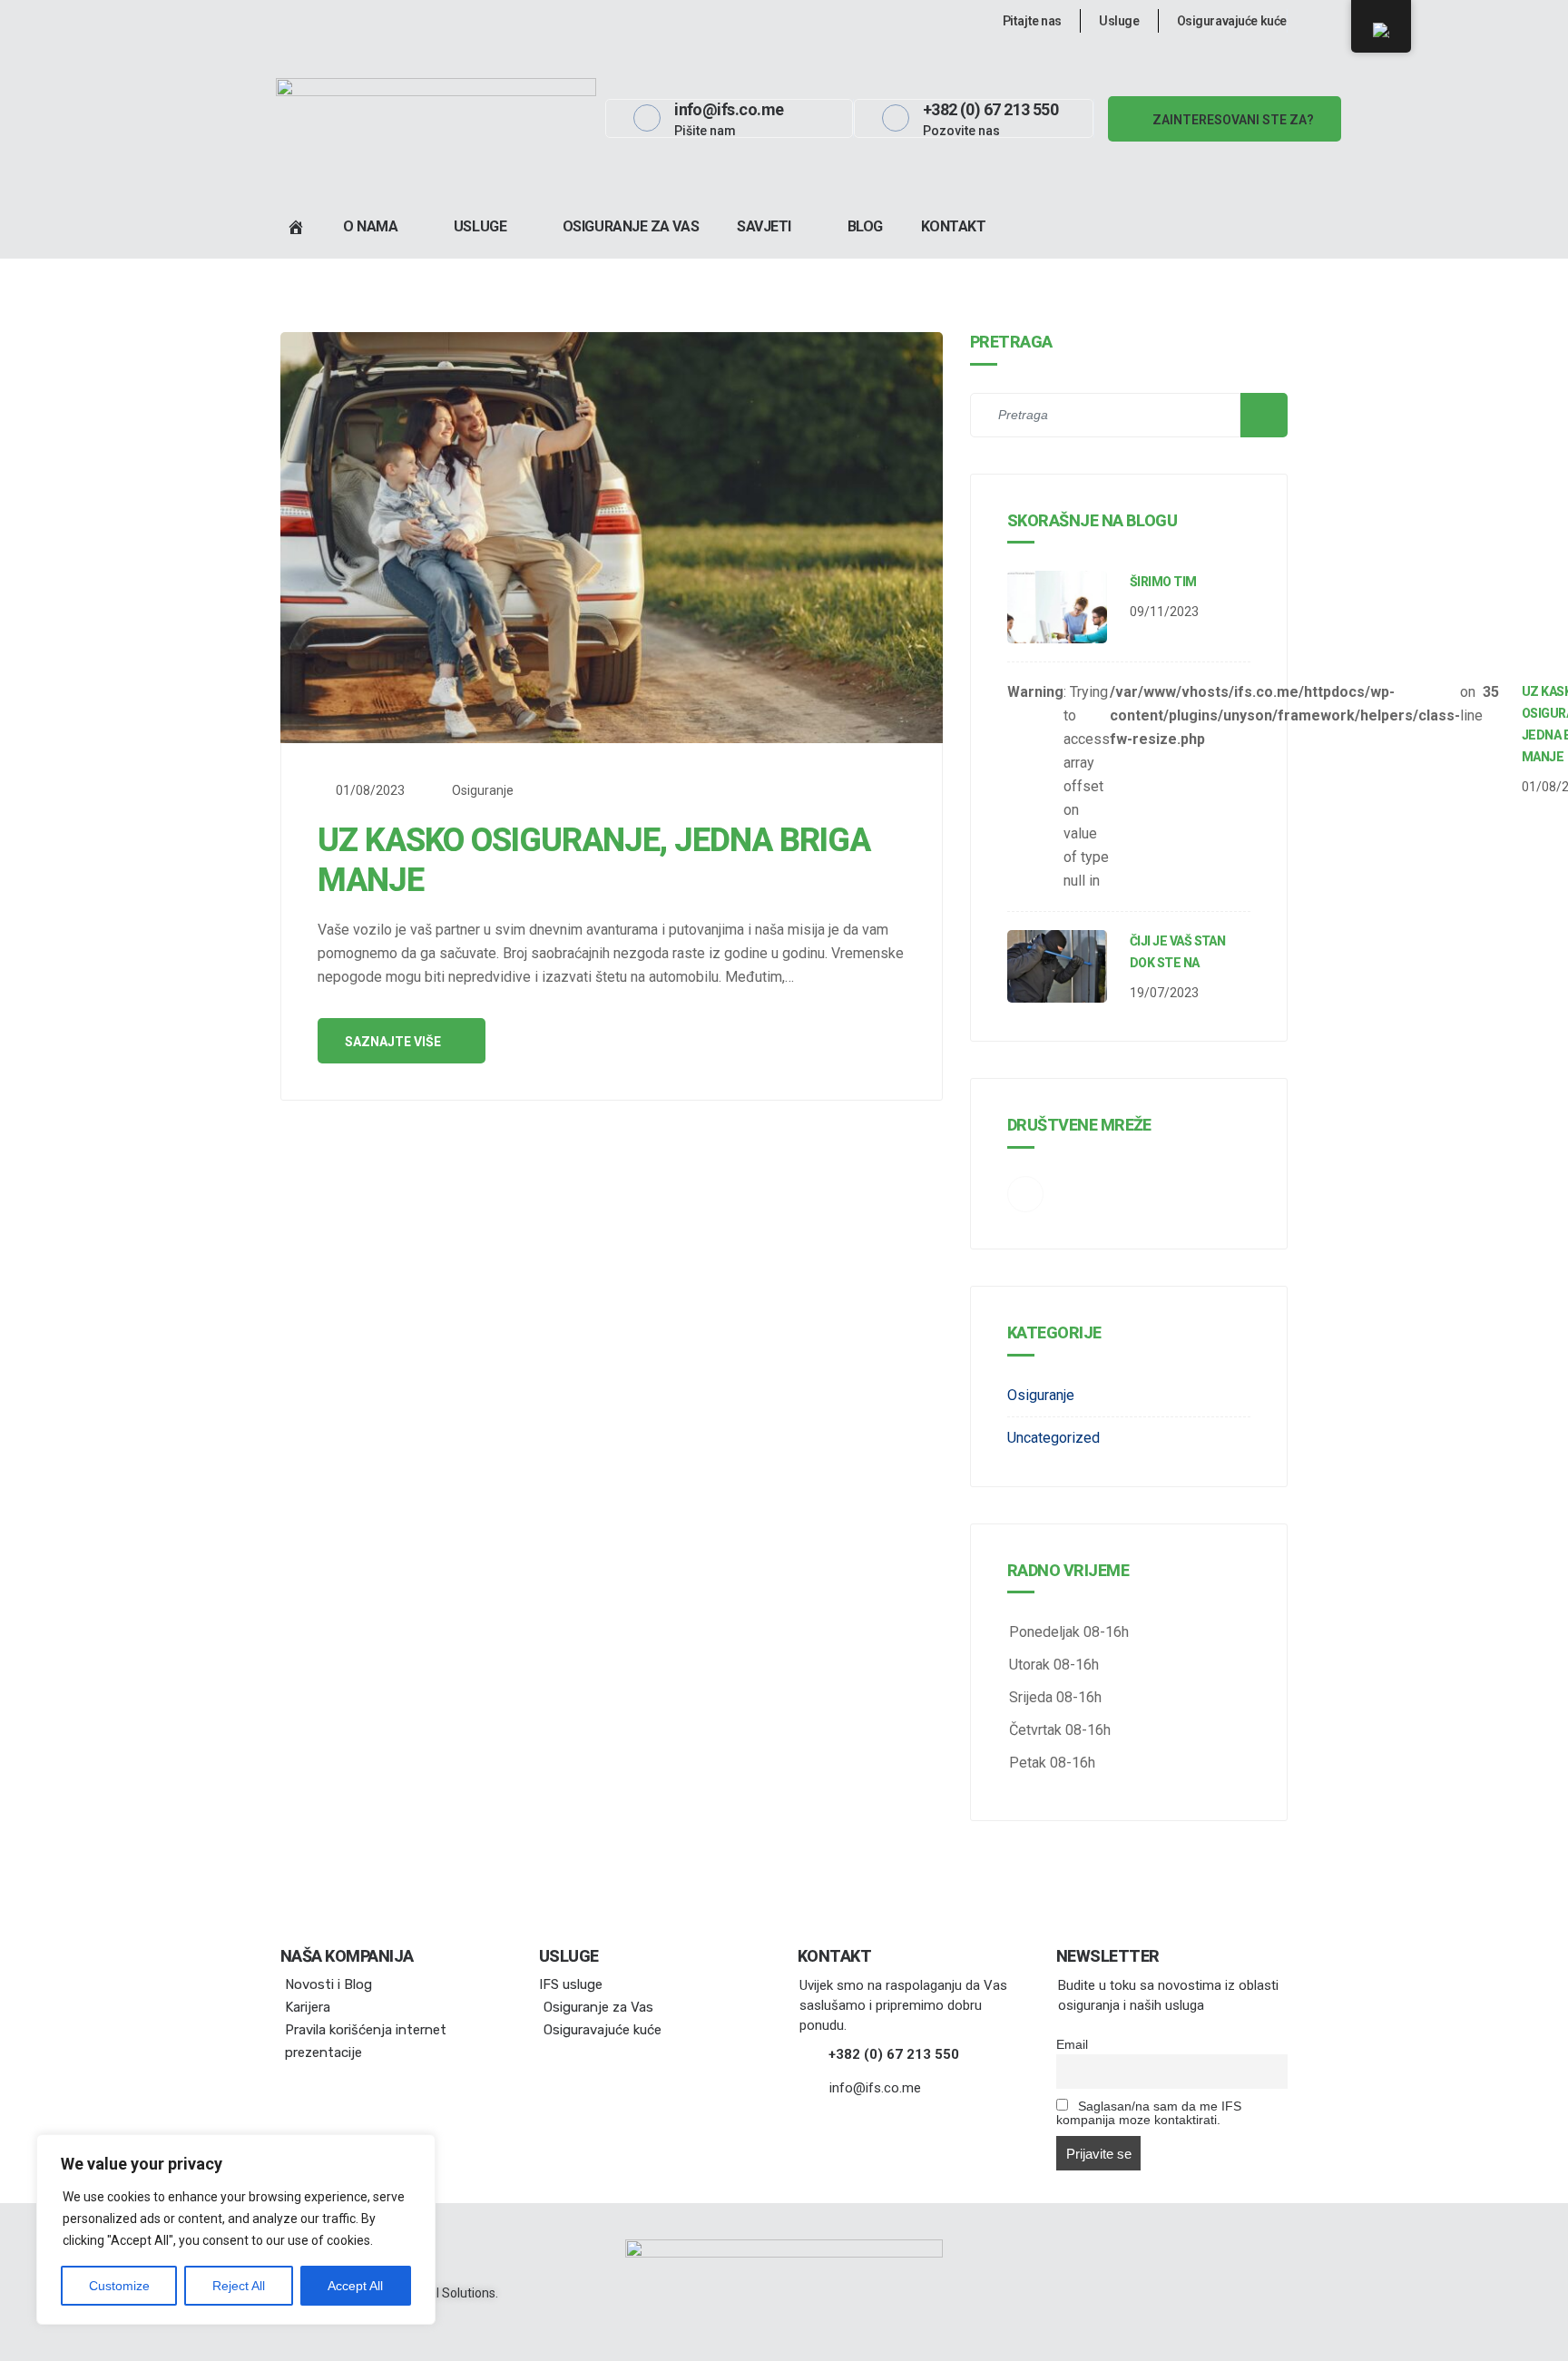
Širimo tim (1163, 582)
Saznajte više (394, 1042)
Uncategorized (1053, 1438)
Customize (119, 2286)
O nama (370, 226)
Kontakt (954, 226)
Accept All (355, 2286)
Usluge (480, 226)
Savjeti (764, 226)
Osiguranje (483, 790)
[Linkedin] (284, 21)
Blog (865, 226)
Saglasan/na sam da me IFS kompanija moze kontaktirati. (1149, 2113)
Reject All (239, 2286)
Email (1072, 2045)
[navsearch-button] (1094, 227)
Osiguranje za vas (631, 226)
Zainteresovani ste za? (1232, 120)
